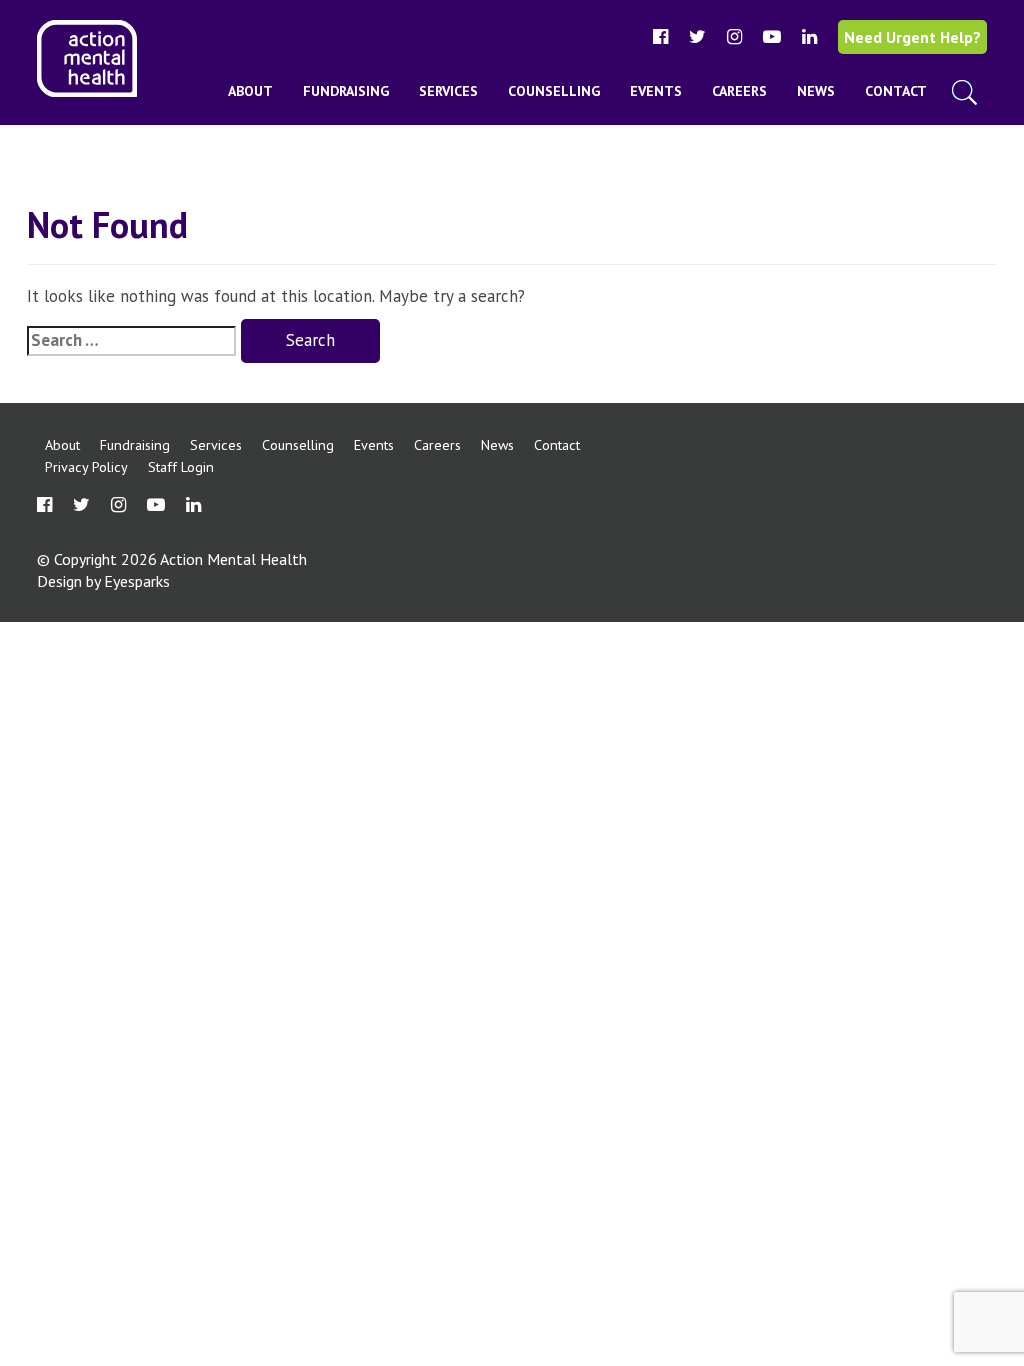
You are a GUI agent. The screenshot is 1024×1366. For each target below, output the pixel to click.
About (250, 91)
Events (656, 91)
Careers (739, 91)
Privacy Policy (86, 466)
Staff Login (181, 466)
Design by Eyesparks (103, 581)
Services (448, 91)
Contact (896, 91)
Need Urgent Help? (912, 37)
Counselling (554, 91)
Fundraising (346, 91)
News (816, 91)
